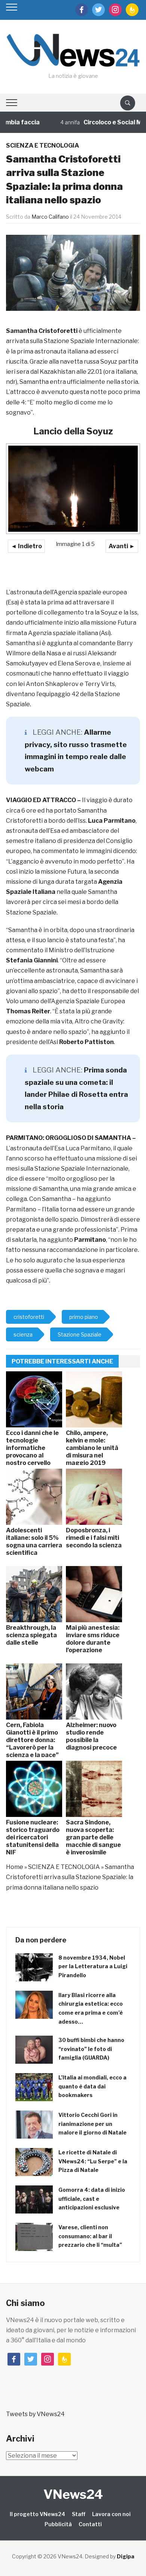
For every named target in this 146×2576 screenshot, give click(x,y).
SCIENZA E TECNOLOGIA (42, 145)
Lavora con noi (111, 2514)
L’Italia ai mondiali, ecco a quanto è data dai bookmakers (92, 2086)
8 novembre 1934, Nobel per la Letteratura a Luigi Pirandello (93, 1967)
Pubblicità (58, 2524)
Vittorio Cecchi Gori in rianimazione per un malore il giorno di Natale (92, 2124)
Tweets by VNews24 (35, 2414)
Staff (79, 2514)
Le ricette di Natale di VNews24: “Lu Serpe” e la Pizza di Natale (93, 2161)
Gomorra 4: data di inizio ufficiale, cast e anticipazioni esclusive (92, 2199)
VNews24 (73, 2494)
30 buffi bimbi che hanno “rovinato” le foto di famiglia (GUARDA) (91, 2049)
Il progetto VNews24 (37, 2514)
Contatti (90, 2524)
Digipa (126, 2556)
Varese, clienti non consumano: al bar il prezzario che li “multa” (90, 2236)
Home (15, 1867)
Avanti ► (122, 546)
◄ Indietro (26, 546)
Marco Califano (50, 217)
